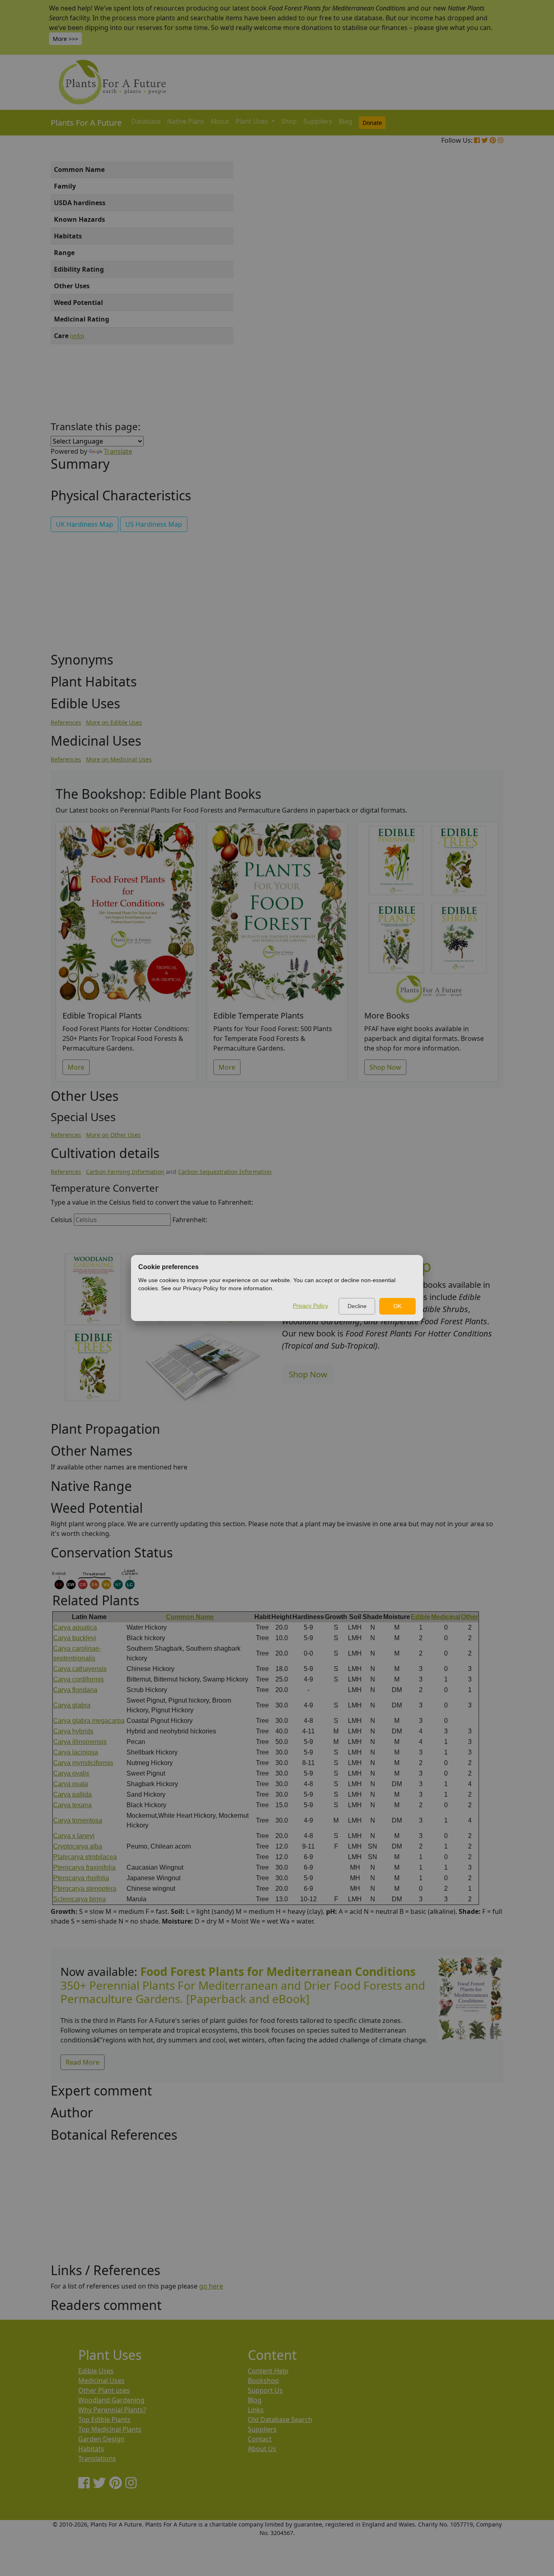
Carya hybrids (73, 1731)
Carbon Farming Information (125, 1172)
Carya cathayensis (80, 1669)
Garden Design (101, 2439)
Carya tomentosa (78, 1820)
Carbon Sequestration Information (225, 1172)
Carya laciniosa (76, 1752)
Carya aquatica (75, 1627)
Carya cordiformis (78, 1679)
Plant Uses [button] (253, 121)
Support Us (265, 2390)
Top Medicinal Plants (110, 2429)
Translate (118, 451)
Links (256, 2410)
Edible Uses (96, 2371)
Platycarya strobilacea (85, 1857)
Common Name (190, 1617)
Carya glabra (72, 1705)
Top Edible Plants (104, 2419)
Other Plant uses (104, 2390)
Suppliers (318, 121)
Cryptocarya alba (78, 1846)
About (220, 121)
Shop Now (385, 1067)
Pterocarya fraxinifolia (84, 1867)
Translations (97, 2458)
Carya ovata (71, 1784)
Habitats (91, 2449)
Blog (346, 121)
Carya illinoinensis (80, 1742)
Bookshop (263, 2381)
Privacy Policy (310, 1306)
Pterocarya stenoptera (85, 1889)
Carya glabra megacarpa (89, 1721)
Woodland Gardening (111, 2400)
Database (146, 121)
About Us (262, 2449)
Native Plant (186, 121)
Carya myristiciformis (83, 1763)
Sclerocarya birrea (79, 1899)
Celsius (61, 1220)
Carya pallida (72, 1794)
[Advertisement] (470, 299)
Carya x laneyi (74, 1836)
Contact (260, 2439)
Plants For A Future (86, 123)
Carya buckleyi (75, 1638)
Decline (357, 1306)
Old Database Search (280, 2419)
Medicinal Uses (101, 2381)
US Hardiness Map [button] (154, 524)
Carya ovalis (71, 1773)
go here (211, 2286)
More (76, 1067)
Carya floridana (75, 1690)
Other (470, 1617)
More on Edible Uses (114, 722)
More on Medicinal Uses (119, 759)
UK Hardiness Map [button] (85, 524)
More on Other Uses (113, 1135)
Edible (421, 1617)
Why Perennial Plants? (112, 2410)
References (66, 722)
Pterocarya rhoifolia (81, 1878)
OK (397, 1306)
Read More (83, 2062)
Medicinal (446, 1617)
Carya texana (72, 1805)
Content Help (268, 2371)
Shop (289, 121)
